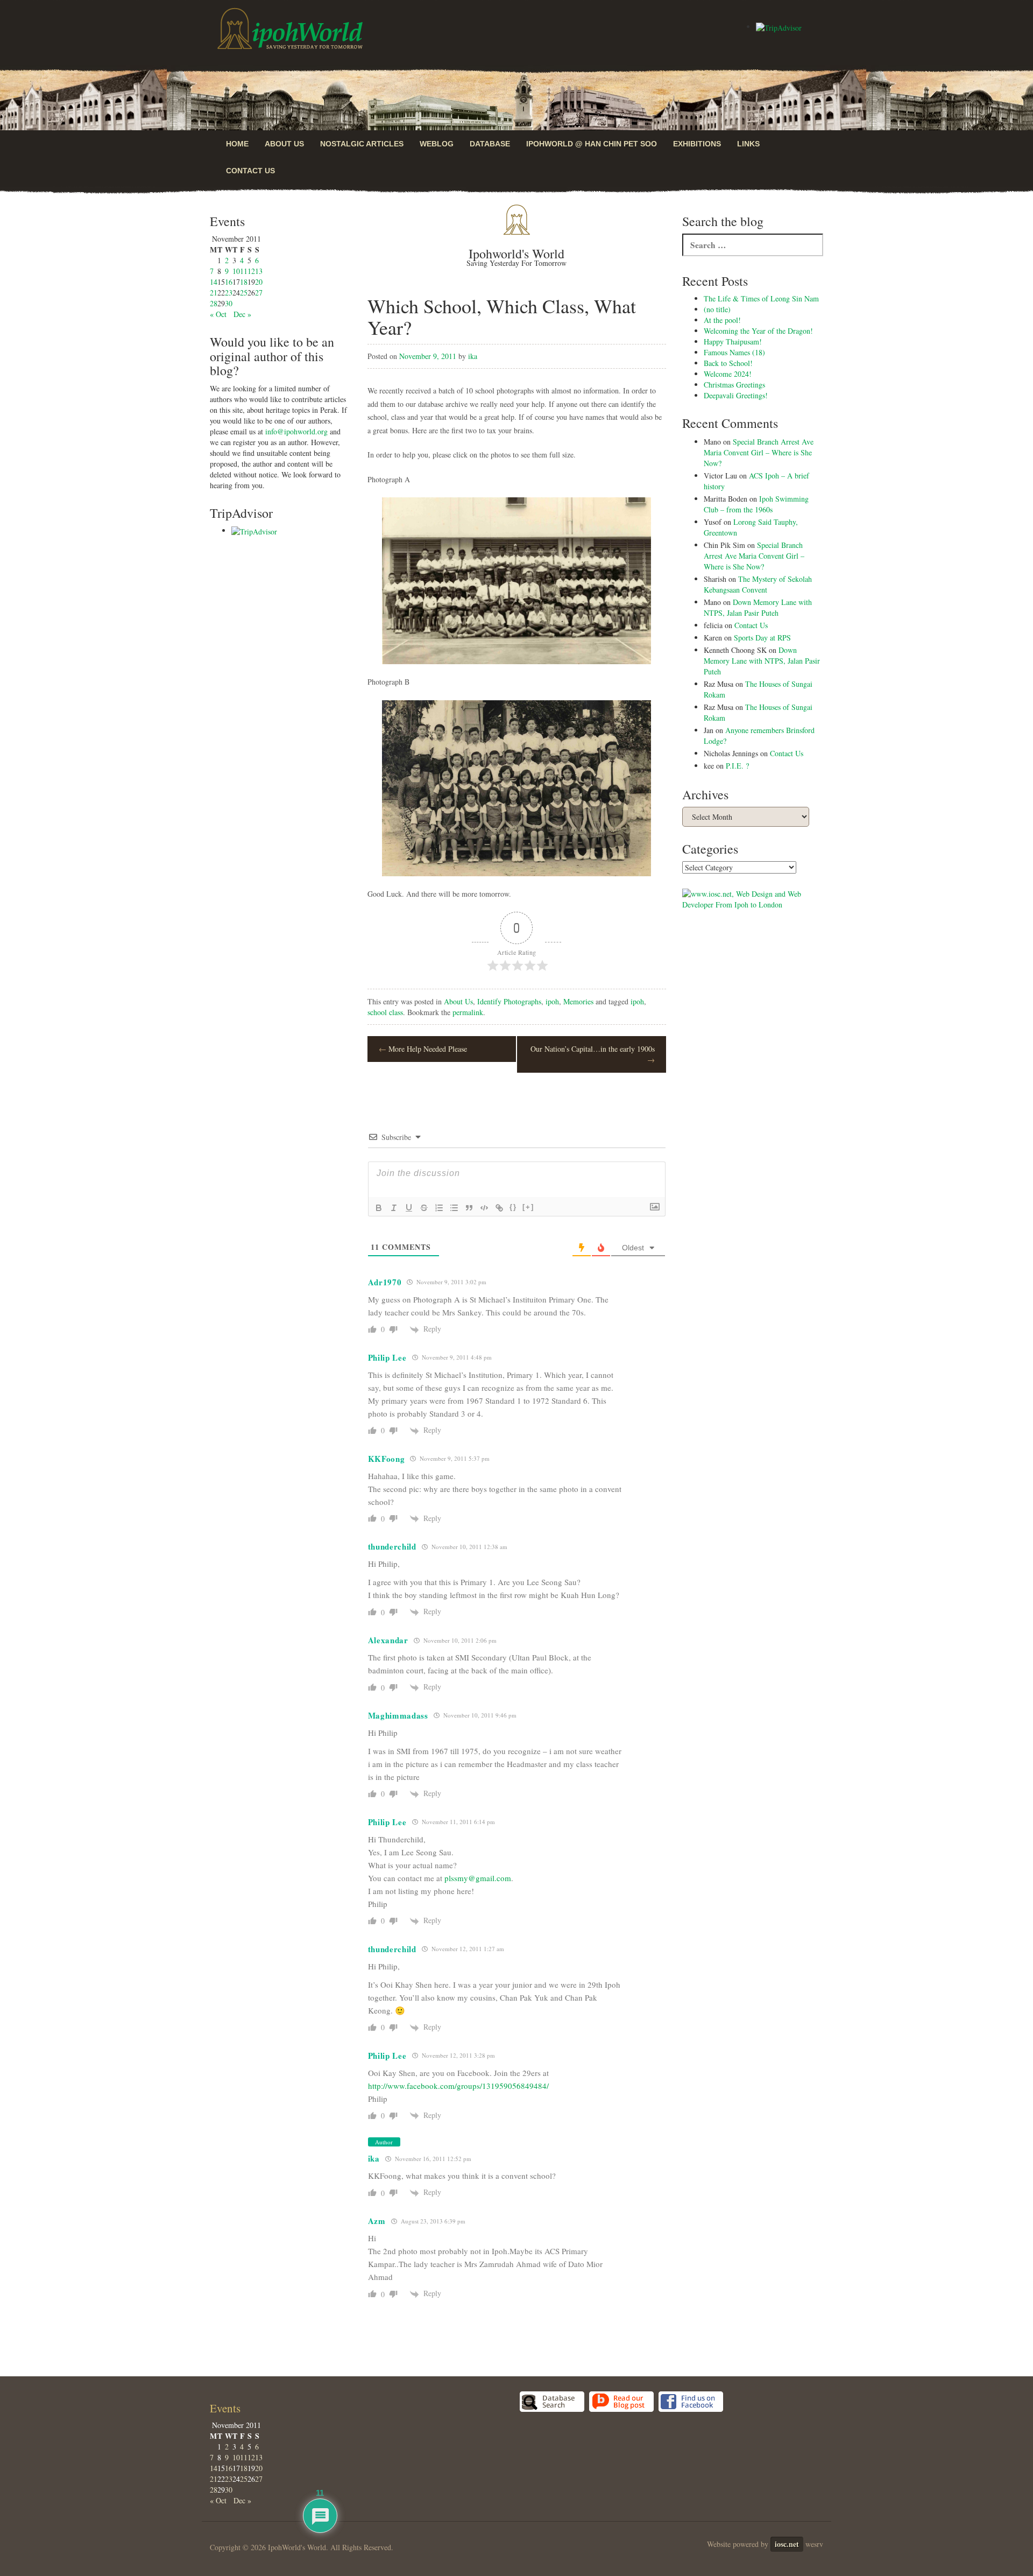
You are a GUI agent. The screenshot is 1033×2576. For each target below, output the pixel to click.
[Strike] (424, 1208)
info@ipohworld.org (296, 431)
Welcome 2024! (728, 374)
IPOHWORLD (290, 29)
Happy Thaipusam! (733, 342)
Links (748, 144)
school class (385, 1012)
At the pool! (722, 320)
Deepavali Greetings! (736, 395)
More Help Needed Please (423, 1049)
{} (513, 1207)
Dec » (242, 314)
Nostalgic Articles (362, 144)
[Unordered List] (454, 1208)
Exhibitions (697, 144)
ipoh (552, 1001)
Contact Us (250, 171)
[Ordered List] (439, 1208)
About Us (284, 144)
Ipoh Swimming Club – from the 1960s (756, 504)
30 (229, 303)
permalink (468, 1012)
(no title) (717, 309)
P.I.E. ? (737, 766)
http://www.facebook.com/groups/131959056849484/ (458, 2086)
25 (244, 293)
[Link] (499, 1208)
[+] (528, 1207)
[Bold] (379, 1208)
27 (259, 293)
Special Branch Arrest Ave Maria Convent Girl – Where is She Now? (759, 452)
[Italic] (394, 1208)
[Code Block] (484, 1208)
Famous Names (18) (734, 352)
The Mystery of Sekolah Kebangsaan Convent (758, 584)
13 (259, 271)
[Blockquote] (469, 1208)
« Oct (218, 314)
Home (237, 144)
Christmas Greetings (734, 385)
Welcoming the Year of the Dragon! (758, 331)
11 (244, 271)
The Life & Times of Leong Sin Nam (761, 298)
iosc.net (787, 2544)
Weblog (437, 144)
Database (490, 144)
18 (244, 282)
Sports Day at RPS (762, 638)
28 (214, 303)
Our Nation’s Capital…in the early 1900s (593, 1054)
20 (259, 282)
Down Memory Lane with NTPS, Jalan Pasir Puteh (758, 607)
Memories (578, 1001)
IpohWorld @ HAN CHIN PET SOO (592, 144)
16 (229, 282)
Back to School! (728, 363)
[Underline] (409, 1208)
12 (251, 271)
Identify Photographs (509, 1001)
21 (214, 293)
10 (236, 271)
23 (229, 293)
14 (214, 282)
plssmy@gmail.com (478, 1878)
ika (473, 356)
